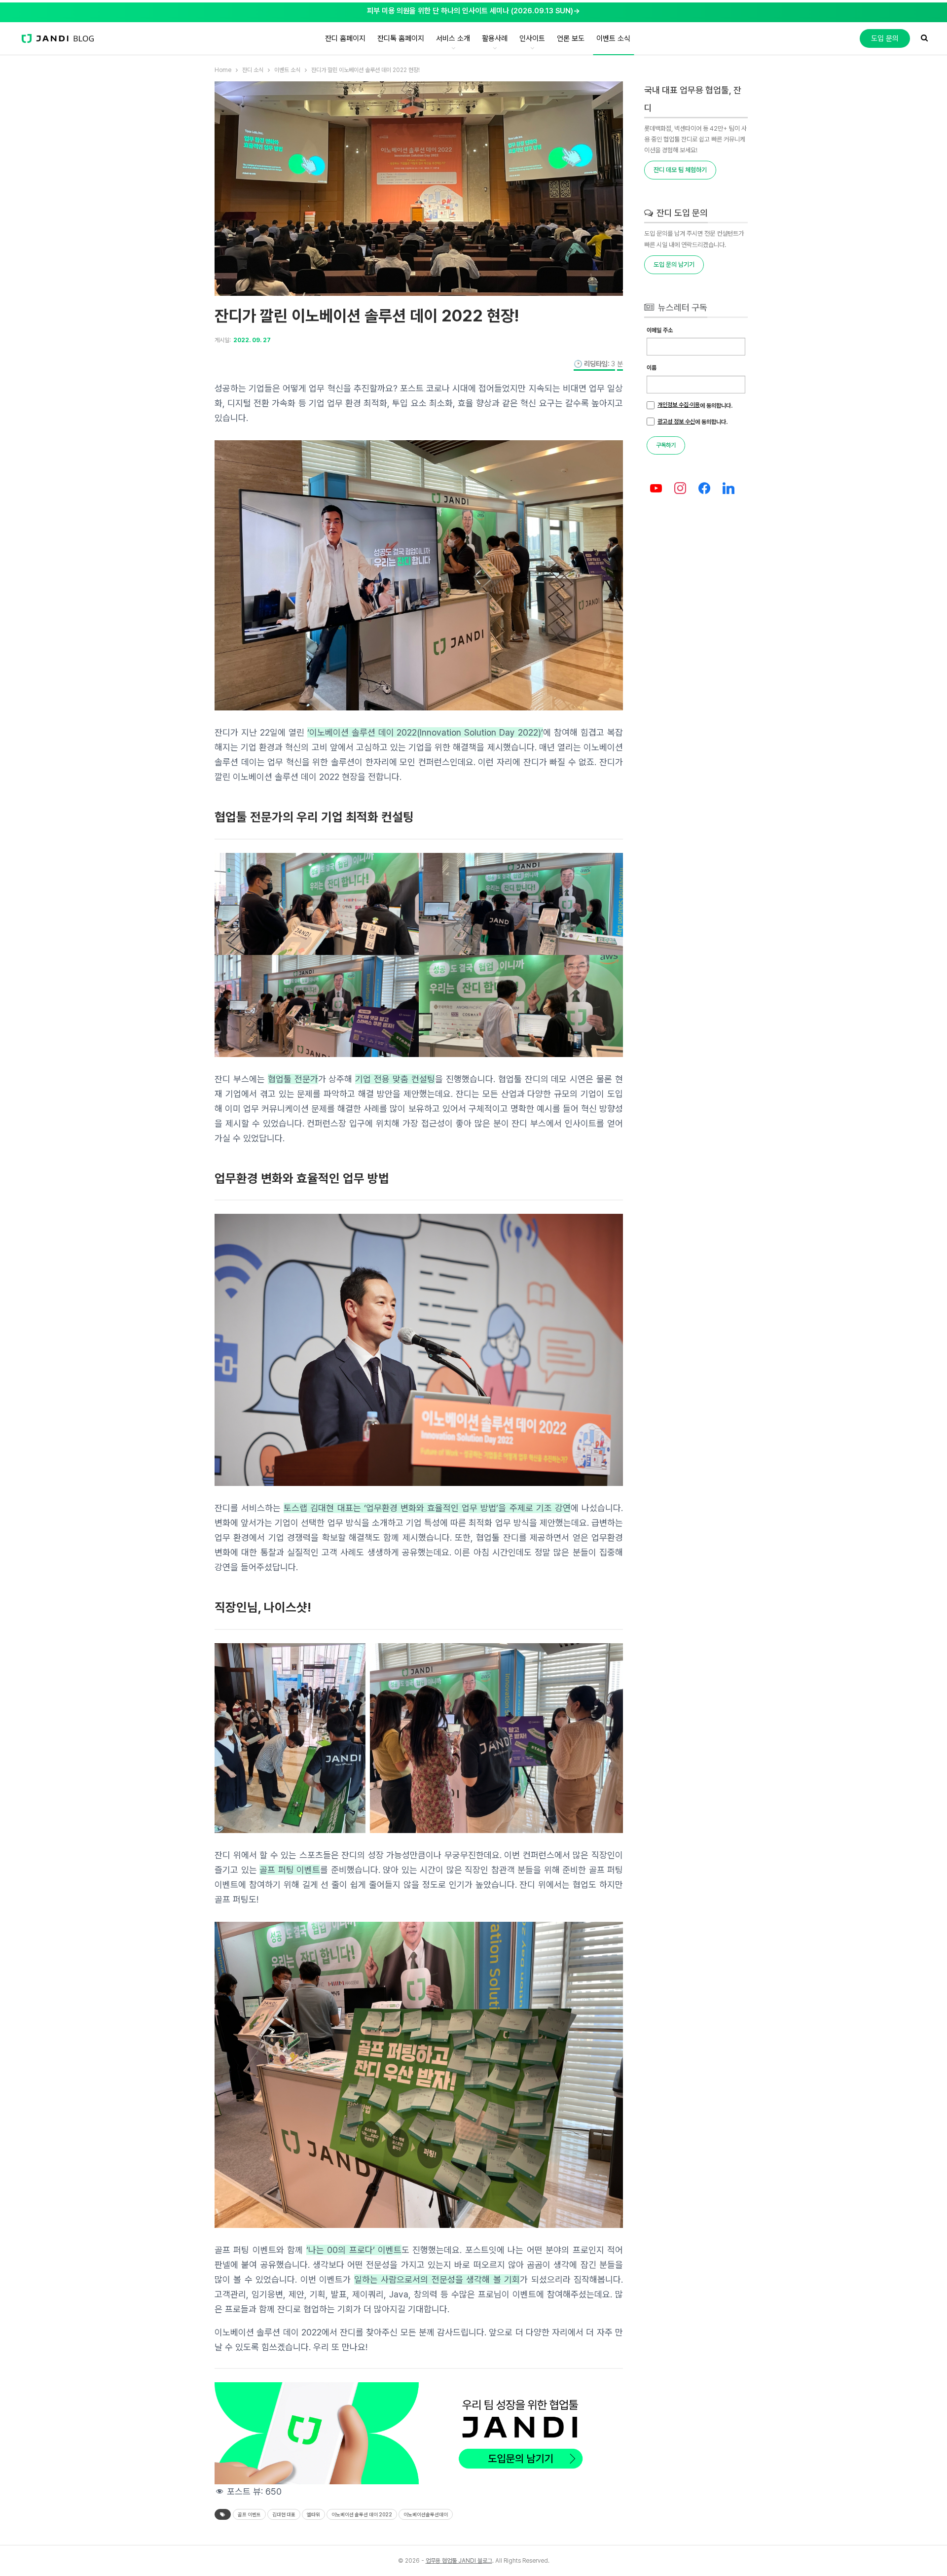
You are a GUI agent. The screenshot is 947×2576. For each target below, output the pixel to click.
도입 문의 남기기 (674, 265)
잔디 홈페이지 (345, 38)
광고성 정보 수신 (676, 422)
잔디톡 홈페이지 (401, 38)
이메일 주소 (660, 330)
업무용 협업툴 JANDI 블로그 (459, 2561)
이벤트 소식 (613, 38)
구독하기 (666, 445)
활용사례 (495, 38)
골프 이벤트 (249, 2514)
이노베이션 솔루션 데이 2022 (362, 2514)
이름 (652, 368)
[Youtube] (656, 489)
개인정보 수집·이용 (679, 405)
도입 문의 (885, 38)
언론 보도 (571, 38)
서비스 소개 (453, 38)
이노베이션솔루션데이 (426, 2514)
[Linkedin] (728, 489)
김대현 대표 (284, 2514)
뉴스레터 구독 (682, 307)
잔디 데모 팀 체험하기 (680, 170)
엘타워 (313, 2514)
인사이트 (532, 38)
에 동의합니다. (695, 405)
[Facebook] (705, 489)
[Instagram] (680, 489)
